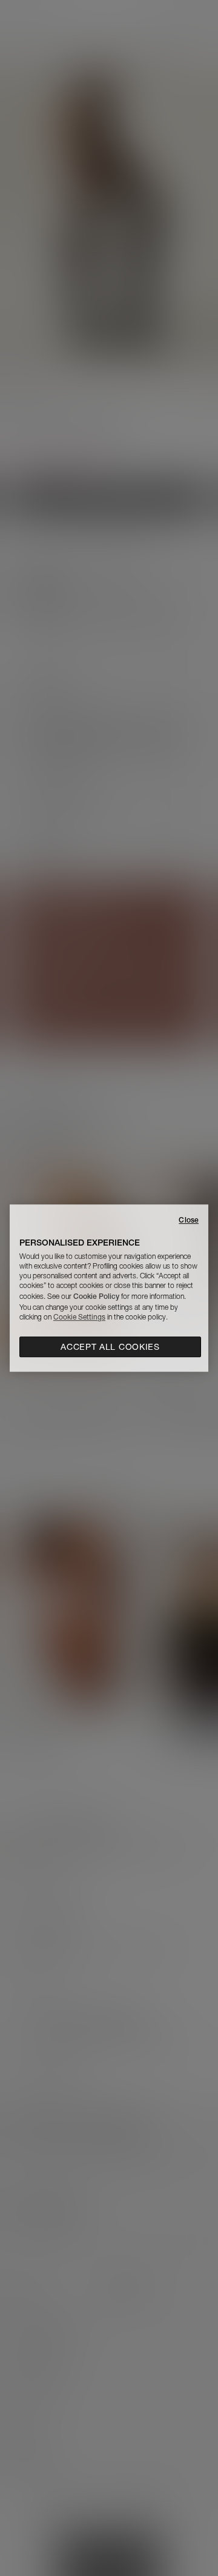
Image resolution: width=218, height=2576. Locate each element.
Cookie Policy (96, 1296)
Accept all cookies (110, 1347)
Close (189, 1220)
